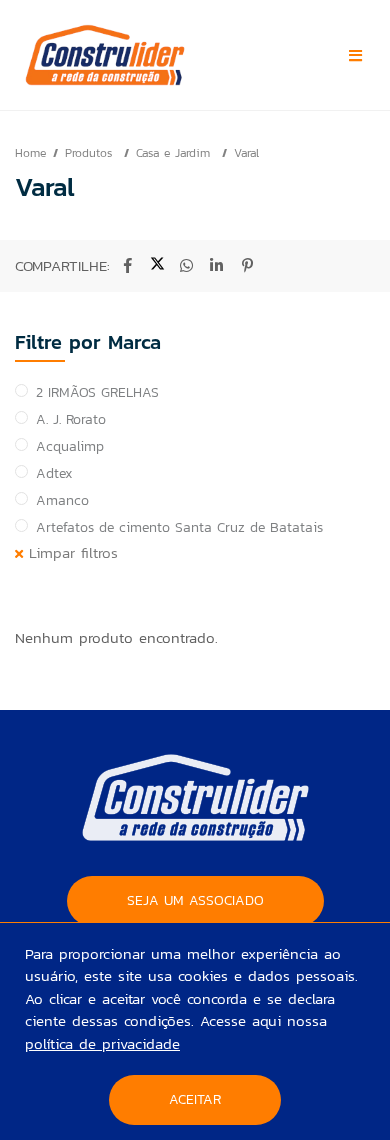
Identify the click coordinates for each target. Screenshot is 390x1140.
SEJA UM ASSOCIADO (195, 900)
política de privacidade (102, 1043)
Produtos (91, 153)
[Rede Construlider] (143, 55)
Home (30, 153)
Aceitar (195, 1099)
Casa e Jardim (175, 153)
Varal (246, 153)
